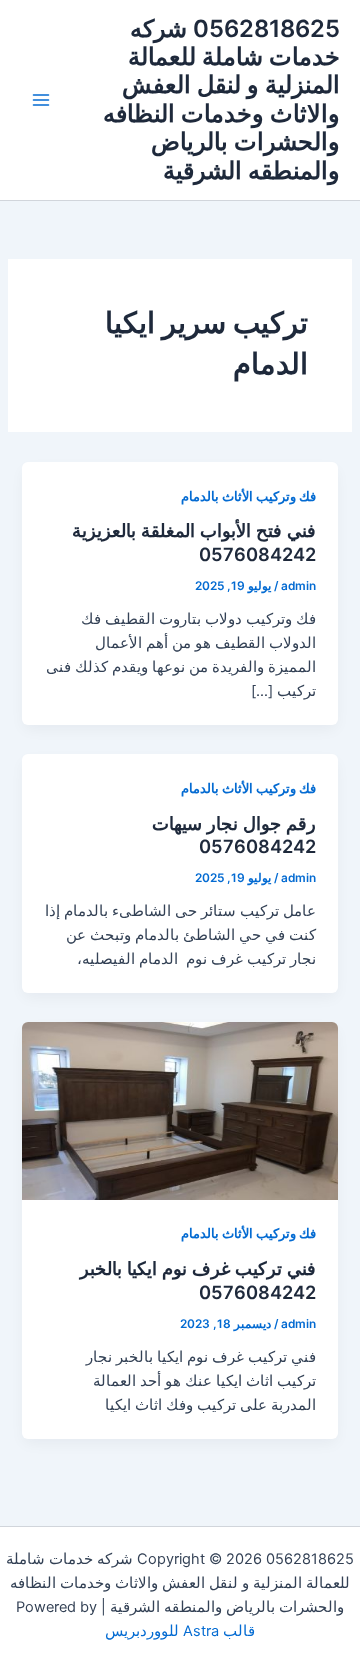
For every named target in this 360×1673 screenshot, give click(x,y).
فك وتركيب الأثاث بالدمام (248, 496)
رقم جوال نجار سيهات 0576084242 (234, 835)
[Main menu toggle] (41, 100)
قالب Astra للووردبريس (180, 1631)
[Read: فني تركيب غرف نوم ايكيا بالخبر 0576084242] (179, 1110)
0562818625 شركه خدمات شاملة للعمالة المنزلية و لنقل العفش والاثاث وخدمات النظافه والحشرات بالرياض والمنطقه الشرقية (221, 99)
